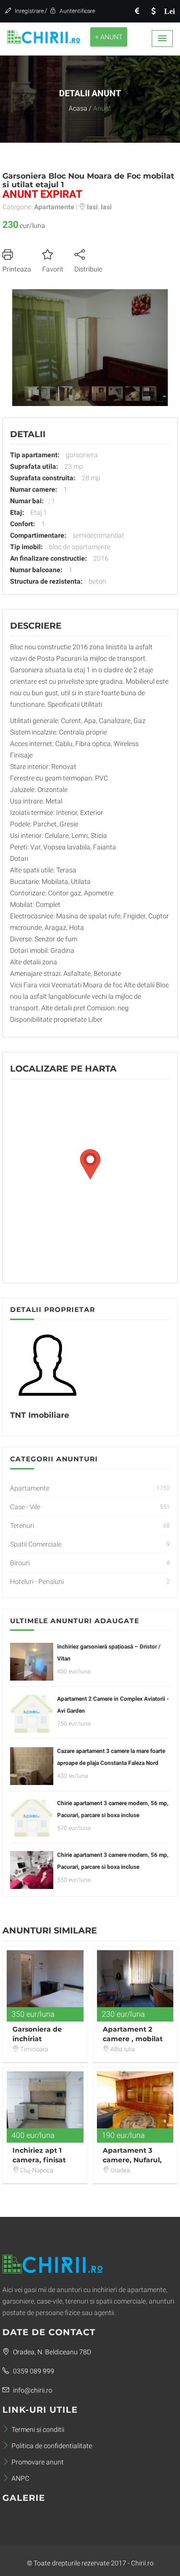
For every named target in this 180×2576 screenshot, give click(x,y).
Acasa (78, 108)
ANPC (20, 2478)
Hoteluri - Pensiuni (37, 1582)
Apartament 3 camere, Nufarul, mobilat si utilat (132, 2160)
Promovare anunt (38, 2462)
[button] (162, 39)
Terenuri (22, 1525)
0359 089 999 (33, 2371)
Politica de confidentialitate (52, 2446)
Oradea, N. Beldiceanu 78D (51, 2352)
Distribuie (88, 269)
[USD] (153, 11)
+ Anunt (109, 37)
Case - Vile (25, 1507)
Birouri (20, 1563)
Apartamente (30, 1488)
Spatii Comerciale (36, 1544)
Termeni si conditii (38, 2429)
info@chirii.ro (32, 2390)
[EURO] (137, 11)
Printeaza (17, 269)
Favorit (53, 269)
